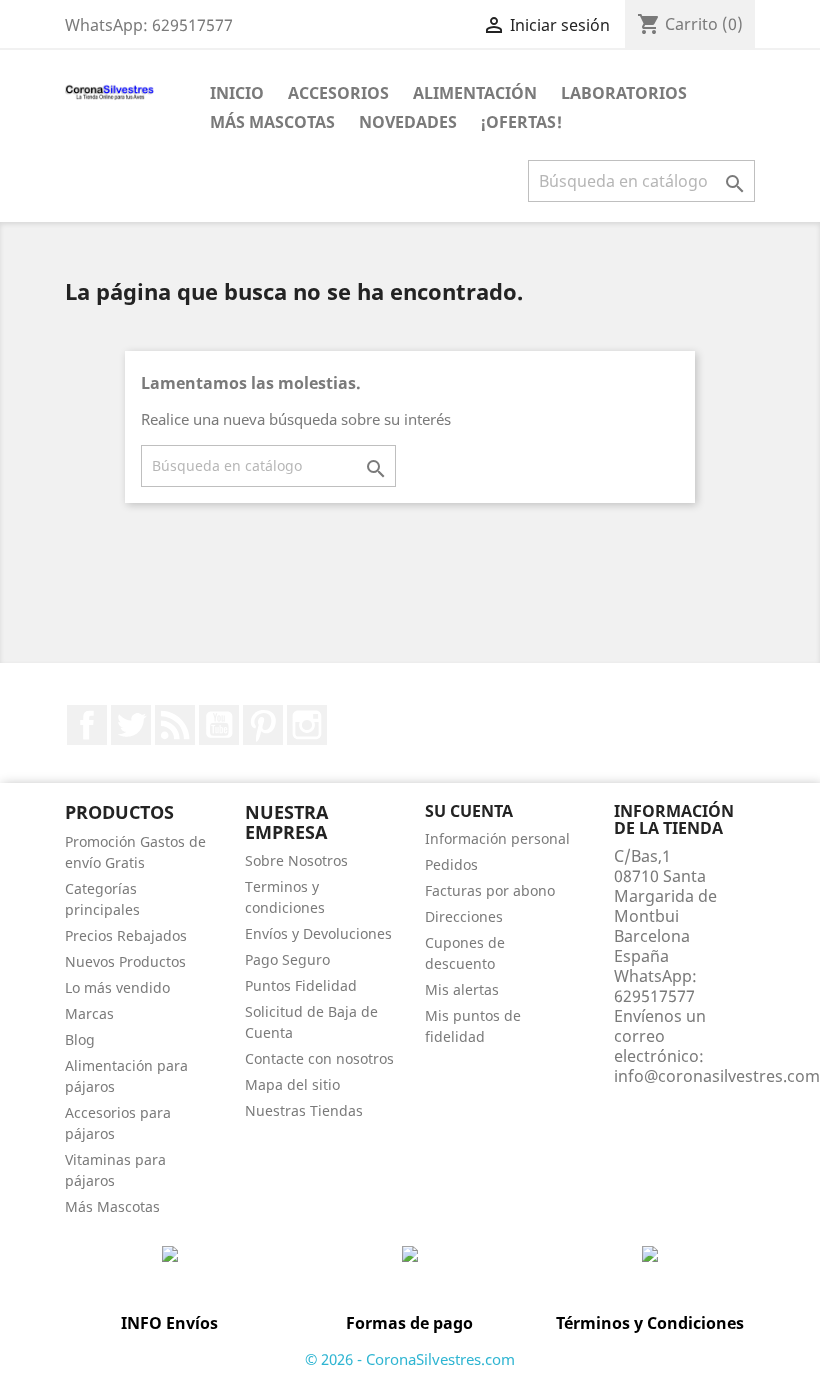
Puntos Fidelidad (301, 985)
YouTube (219, 725)
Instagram (307, 725)
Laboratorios (624, 93)
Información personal (497, 838)
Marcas (89, 1013)
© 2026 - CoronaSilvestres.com (410, 1359)
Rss (175, 725)
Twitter (131, 725)
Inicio (237, 93)
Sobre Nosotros (296, 860)
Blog (80, 1039)
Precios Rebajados (126, 935)
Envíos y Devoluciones (318, 933)
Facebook (87, 725)
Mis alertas (462, 989)
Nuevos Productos (125, 961)
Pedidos (451, 864)
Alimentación (475, 93)
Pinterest (263, 725)
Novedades (408, 122)
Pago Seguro (287, 959)
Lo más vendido (117, 987)
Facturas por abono (490, 890)
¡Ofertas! (521, 122)
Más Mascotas (272, 122)
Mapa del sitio (292, 1084)
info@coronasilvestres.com (717, 1076)
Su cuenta (469, 811)
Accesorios (338, 93)
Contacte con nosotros (319, 1058)
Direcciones (464, 916)
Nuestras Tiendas (304, 1110)
